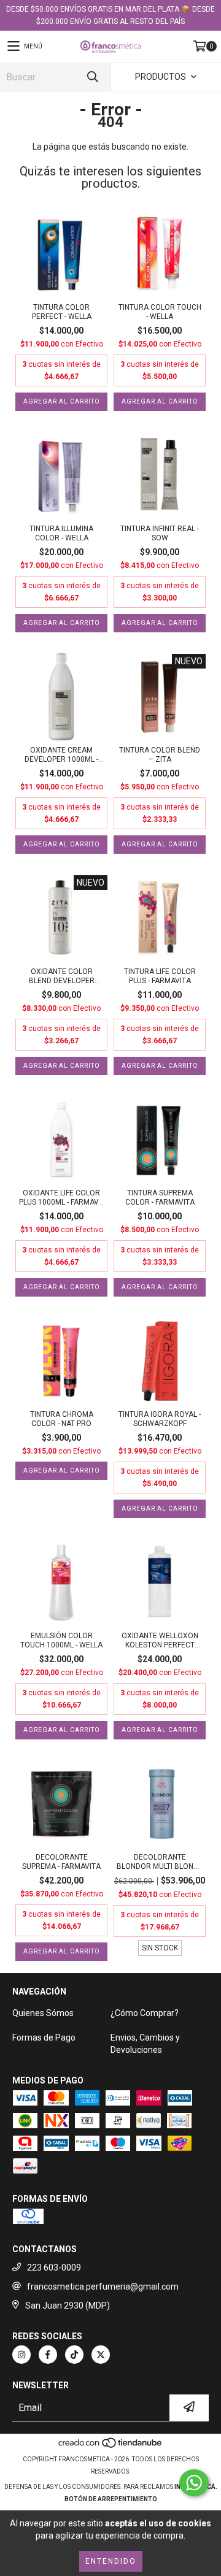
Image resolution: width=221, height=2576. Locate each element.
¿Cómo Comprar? (145, 2013)
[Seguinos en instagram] (21, 2355)
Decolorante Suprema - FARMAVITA (61, 1862)
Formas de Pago (44, 2037)
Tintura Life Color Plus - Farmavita (160, 976)
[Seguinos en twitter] (101, 2355)
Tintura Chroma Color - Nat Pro (62, 1419)
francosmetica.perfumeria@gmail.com (103, 2287)
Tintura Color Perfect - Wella (62, 312)
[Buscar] (92, 77)
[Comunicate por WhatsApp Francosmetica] (194, 2483)
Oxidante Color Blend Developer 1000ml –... (62, 976)
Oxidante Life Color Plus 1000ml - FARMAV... (61, 1198)
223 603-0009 (54, 2267)
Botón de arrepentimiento (111, 2499)
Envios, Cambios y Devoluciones (145, 2044)
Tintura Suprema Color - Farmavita (160, 1198)
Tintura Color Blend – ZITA (160, 755)
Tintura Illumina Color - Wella (61, 533)
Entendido (111, 2561)
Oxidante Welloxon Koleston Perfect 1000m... (160, 1641)
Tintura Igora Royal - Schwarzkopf (160, 1419)
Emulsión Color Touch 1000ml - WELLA (61, 1640)
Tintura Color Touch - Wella (160, 312)
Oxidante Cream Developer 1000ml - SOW (61, 755)
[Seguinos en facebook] (48, 2355)
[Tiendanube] (111, 2447)
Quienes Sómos (43, 2013)
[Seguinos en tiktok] (74, 2355)
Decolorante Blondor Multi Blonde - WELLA (160, 1862)
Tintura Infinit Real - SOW (160, 533)
